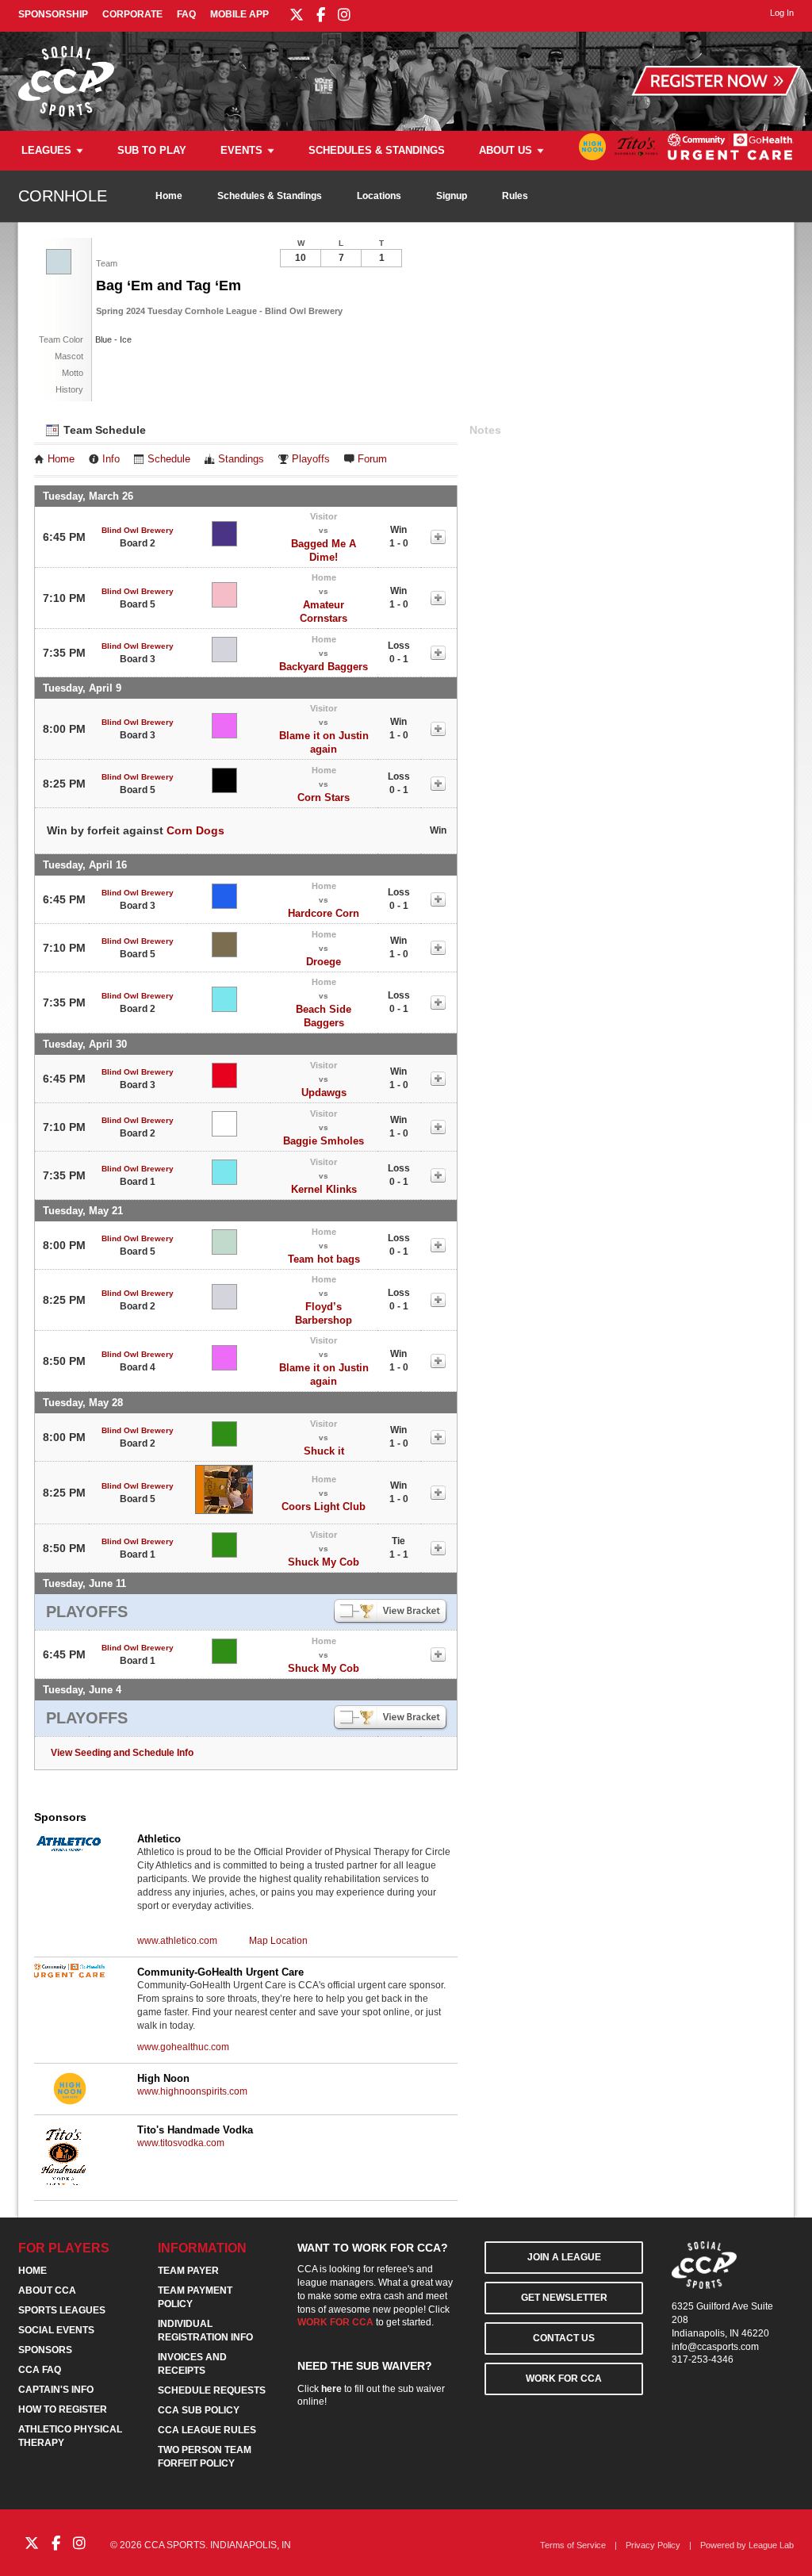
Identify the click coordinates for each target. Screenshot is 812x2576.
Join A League (564, 2257)
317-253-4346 (703, 2359)
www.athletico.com (177, 1941)
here (331, 2389)
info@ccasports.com (715, 2347)
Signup (452, 196)
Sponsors (45, 2350)
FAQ (186, 14)
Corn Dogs (195, 830)
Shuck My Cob (324, 1562)
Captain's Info (56, 2390)
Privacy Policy (653, 2545)
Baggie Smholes (324, 1141)
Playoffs (311, 459)
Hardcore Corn (324, 913)
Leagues (46, 150)
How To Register (63, 2409)
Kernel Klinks (324, 1189)
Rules (515, 196)
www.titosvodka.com (181, 2143)
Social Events (56, 2330)
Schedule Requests (212, 2390)
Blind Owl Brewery (138, 530)
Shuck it (324, 1451)
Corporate (132, 14)
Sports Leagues (62, 2310)
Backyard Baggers (324, 667)
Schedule (169, 459)
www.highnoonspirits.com (192, 2091)
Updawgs (324, 1092)
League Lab (771, 2545)
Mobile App (239, 14)
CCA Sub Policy (199, 2410)
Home (169, 196)
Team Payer (188, 2271)
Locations (379, 196)
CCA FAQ (40, 2370)
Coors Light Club (324, 1506)
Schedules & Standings (377, 150)
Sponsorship (53, 14)
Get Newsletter (564, 2298)
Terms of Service (573, 2545)
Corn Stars (324, 797)
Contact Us (564, 2338)
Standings (241, 459)
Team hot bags (324, 1259)
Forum (372, 459)
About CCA (47, 2290)
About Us (506, 150)
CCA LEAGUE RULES (207, 2430)
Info (111, 459)
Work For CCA (564, 2379)
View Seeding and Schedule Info (122, 1753)
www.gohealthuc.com (183, 2047)
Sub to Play (152, 150)
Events (241, 150)
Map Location (278, 1941)
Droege (324, 962)
